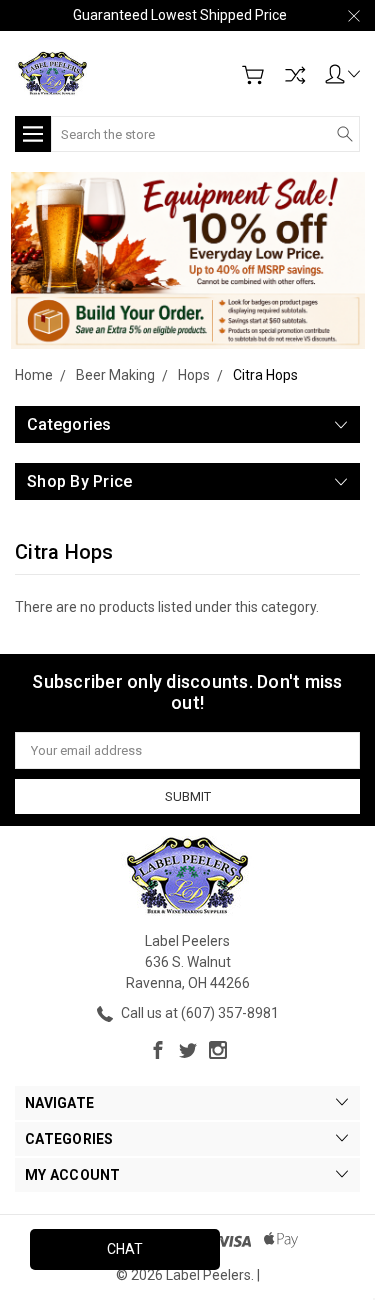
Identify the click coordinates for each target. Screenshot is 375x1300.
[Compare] (295, 75)
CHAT (125, 1249)
